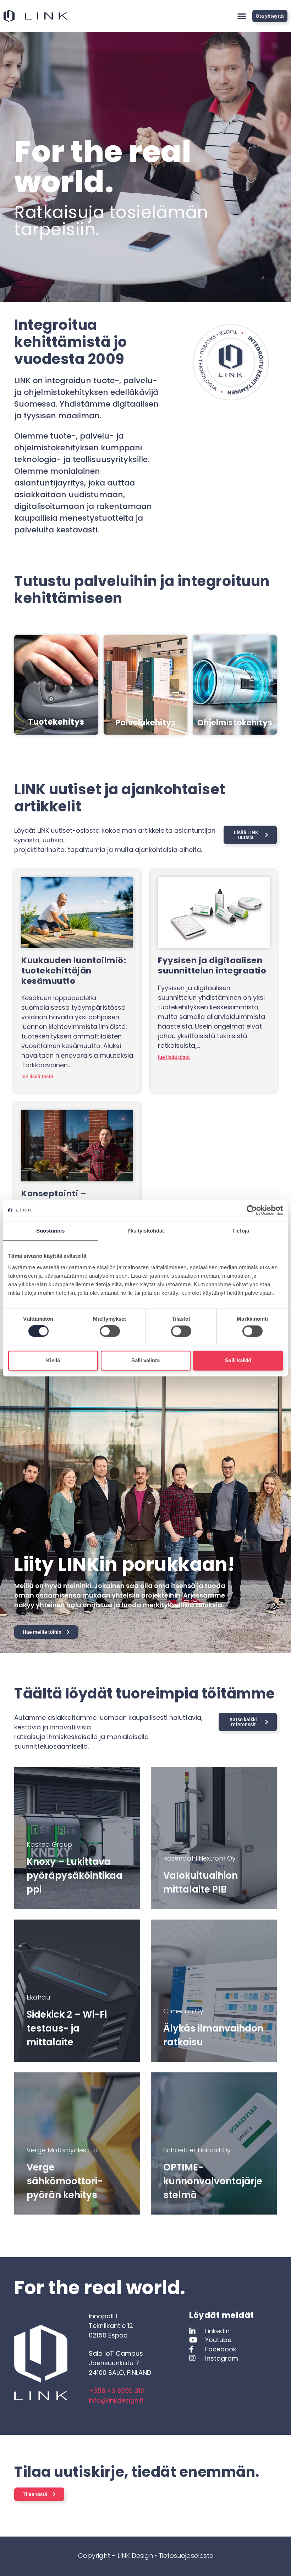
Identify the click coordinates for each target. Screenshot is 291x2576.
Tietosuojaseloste (186, 2556)
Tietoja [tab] (241, 1231)
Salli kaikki (238, 1360)
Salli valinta (145, 1360)
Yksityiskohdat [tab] (145, 1231)
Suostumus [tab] (51, 1231)
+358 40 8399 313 (116, 2391)
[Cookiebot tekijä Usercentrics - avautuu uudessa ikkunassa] (252, 1210)
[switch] (110, 1331)
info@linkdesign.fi (116, 2400)
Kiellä (53, 1360)
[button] (241, 16)
